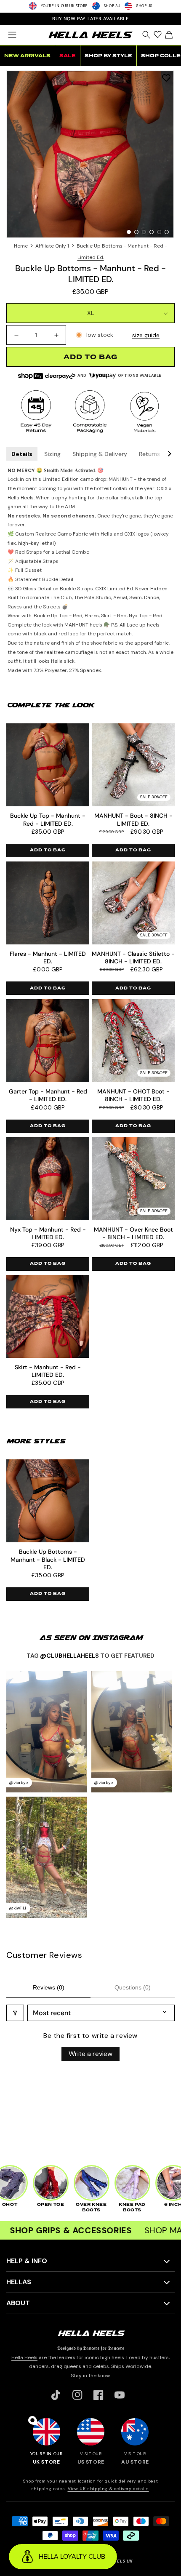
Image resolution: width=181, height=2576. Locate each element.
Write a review (90, 2054)
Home (21, 246)
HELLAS (19, 2282)
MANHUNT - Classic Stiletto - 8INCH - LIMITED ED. (133, 957)
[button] (12, 35)
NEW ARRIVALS (27, 56)
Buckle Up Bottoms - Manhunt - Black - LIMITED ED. (48, 1559)
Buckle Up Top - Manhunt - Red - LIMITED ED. (48, 819)
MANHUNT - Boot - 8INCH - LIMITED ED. (133, 819)
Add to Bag (48, 850)
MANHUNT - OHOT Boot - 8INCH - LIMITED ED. (133, 1095)
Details (22, 454)
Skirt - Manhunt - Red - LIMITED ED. (48, 1371)
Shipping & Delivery (100, 454)
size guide (146, 335)
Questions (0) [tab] (133, 1987)
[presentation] (90, 154)
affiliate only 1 (52, 246)
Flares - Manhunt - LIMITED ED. (48, 957)
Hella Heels (24, 2357)
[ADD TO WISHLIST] (166, 78)
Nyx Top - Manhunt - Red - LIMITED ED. (48, 1233)
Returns (149, 454)
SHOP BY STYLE (108, 56)
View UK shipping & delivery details (108, 2489)
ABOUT (18, 2303)
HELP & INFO (27, 2261)
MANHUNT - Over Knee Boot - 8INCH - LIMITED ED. (133, 1233)
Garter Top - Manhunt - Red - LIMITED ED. (48, 1095)
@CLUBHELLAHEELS (69, 1656)
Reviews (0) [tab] (49, 1987)
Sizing (52, 454)
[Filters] (15, 2013)
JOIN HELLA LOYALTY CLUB (90, 19)
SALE (68, 56)
